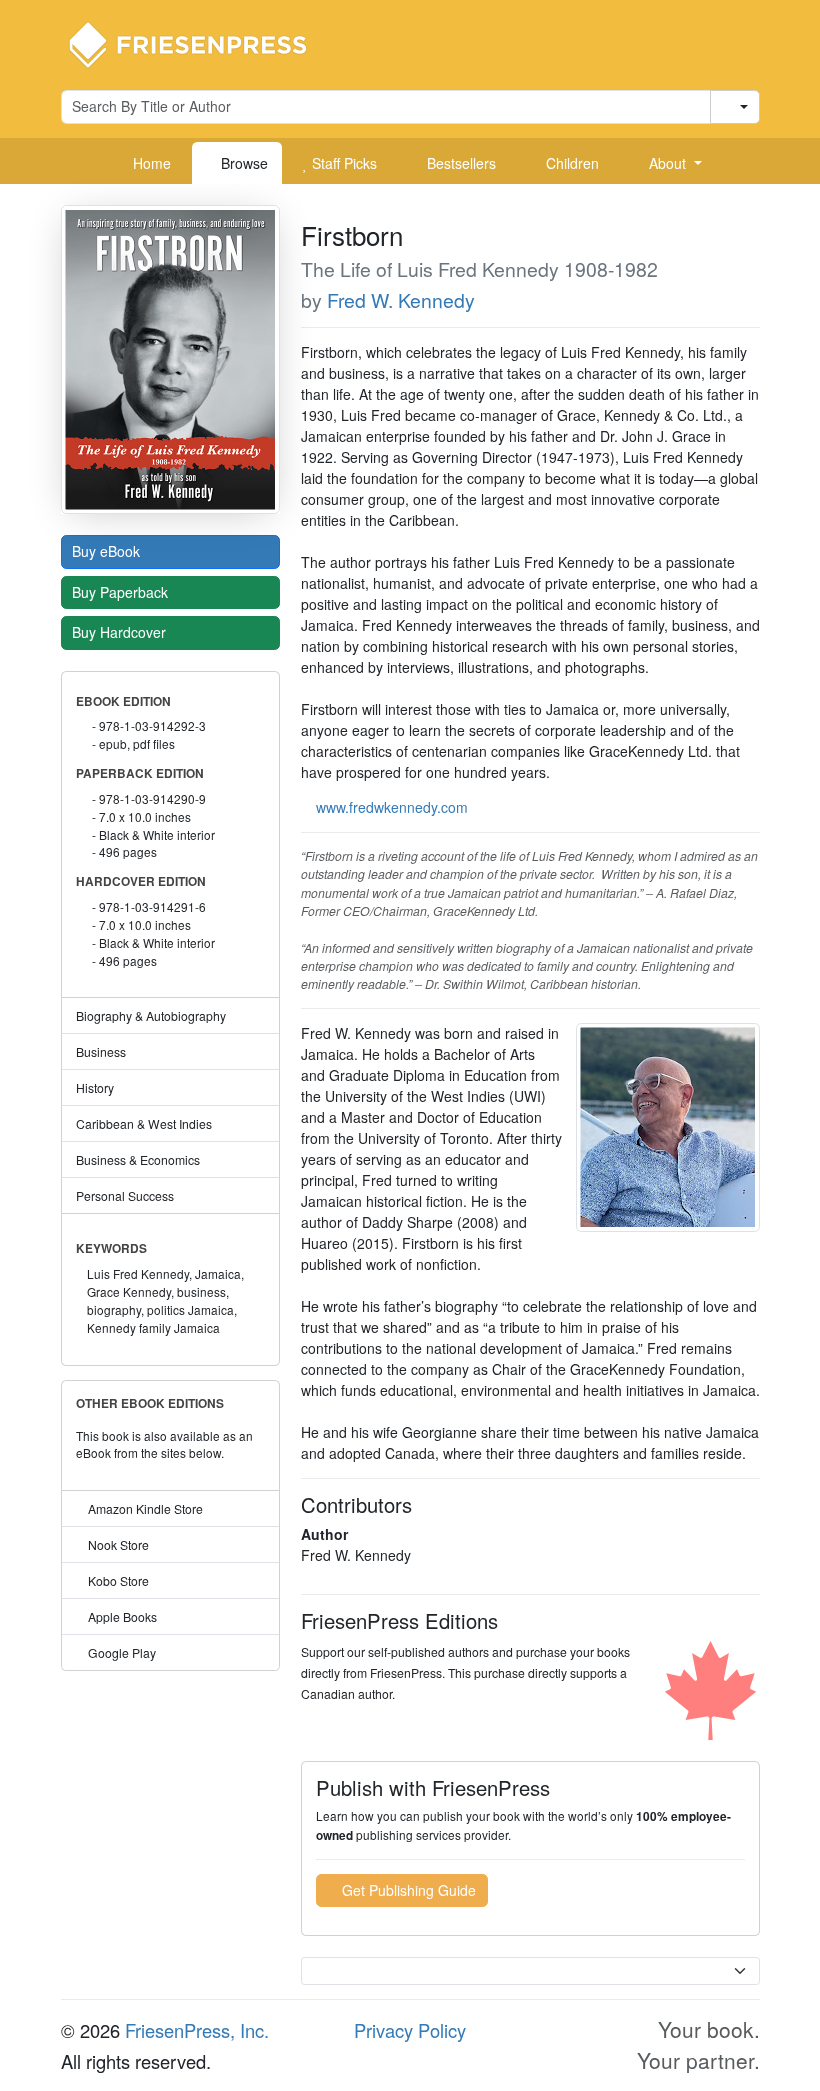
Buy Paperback (122, 592)
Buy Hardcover (121, 632)
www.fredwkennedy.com (392, 807)
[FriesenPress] (201, 43)
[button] (668, 163)
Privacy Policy (410, 2030)
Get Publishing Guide (407, 1890)
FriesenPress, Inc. (197, 2030)
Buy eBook (108, 551)
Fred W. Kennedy (401, 300)
